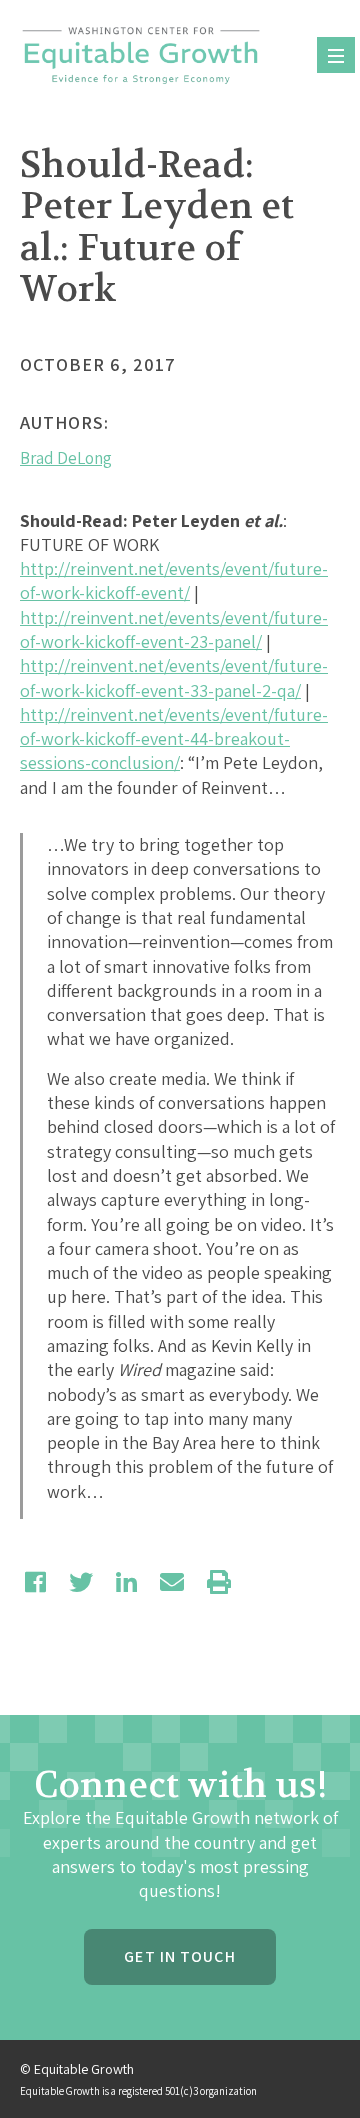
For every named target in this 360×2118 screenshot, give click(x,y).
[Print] (219, 1582)
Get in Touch (179, 1956)
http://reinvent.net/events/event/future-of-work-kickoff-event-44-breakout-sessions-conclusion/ (174, 739)
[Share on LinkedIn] (126, 1582)
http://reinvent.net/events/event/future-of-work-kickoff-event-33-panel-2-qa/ (174, 677)
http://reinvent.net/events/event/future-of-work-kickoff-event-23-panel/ (174, 629)
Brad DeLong (66, 458)
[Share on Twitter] (81, 1582)
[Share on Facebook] (35, 1582)
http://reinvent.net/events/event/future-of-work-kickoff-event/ (174, 580)
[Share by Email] (172, 1582)
